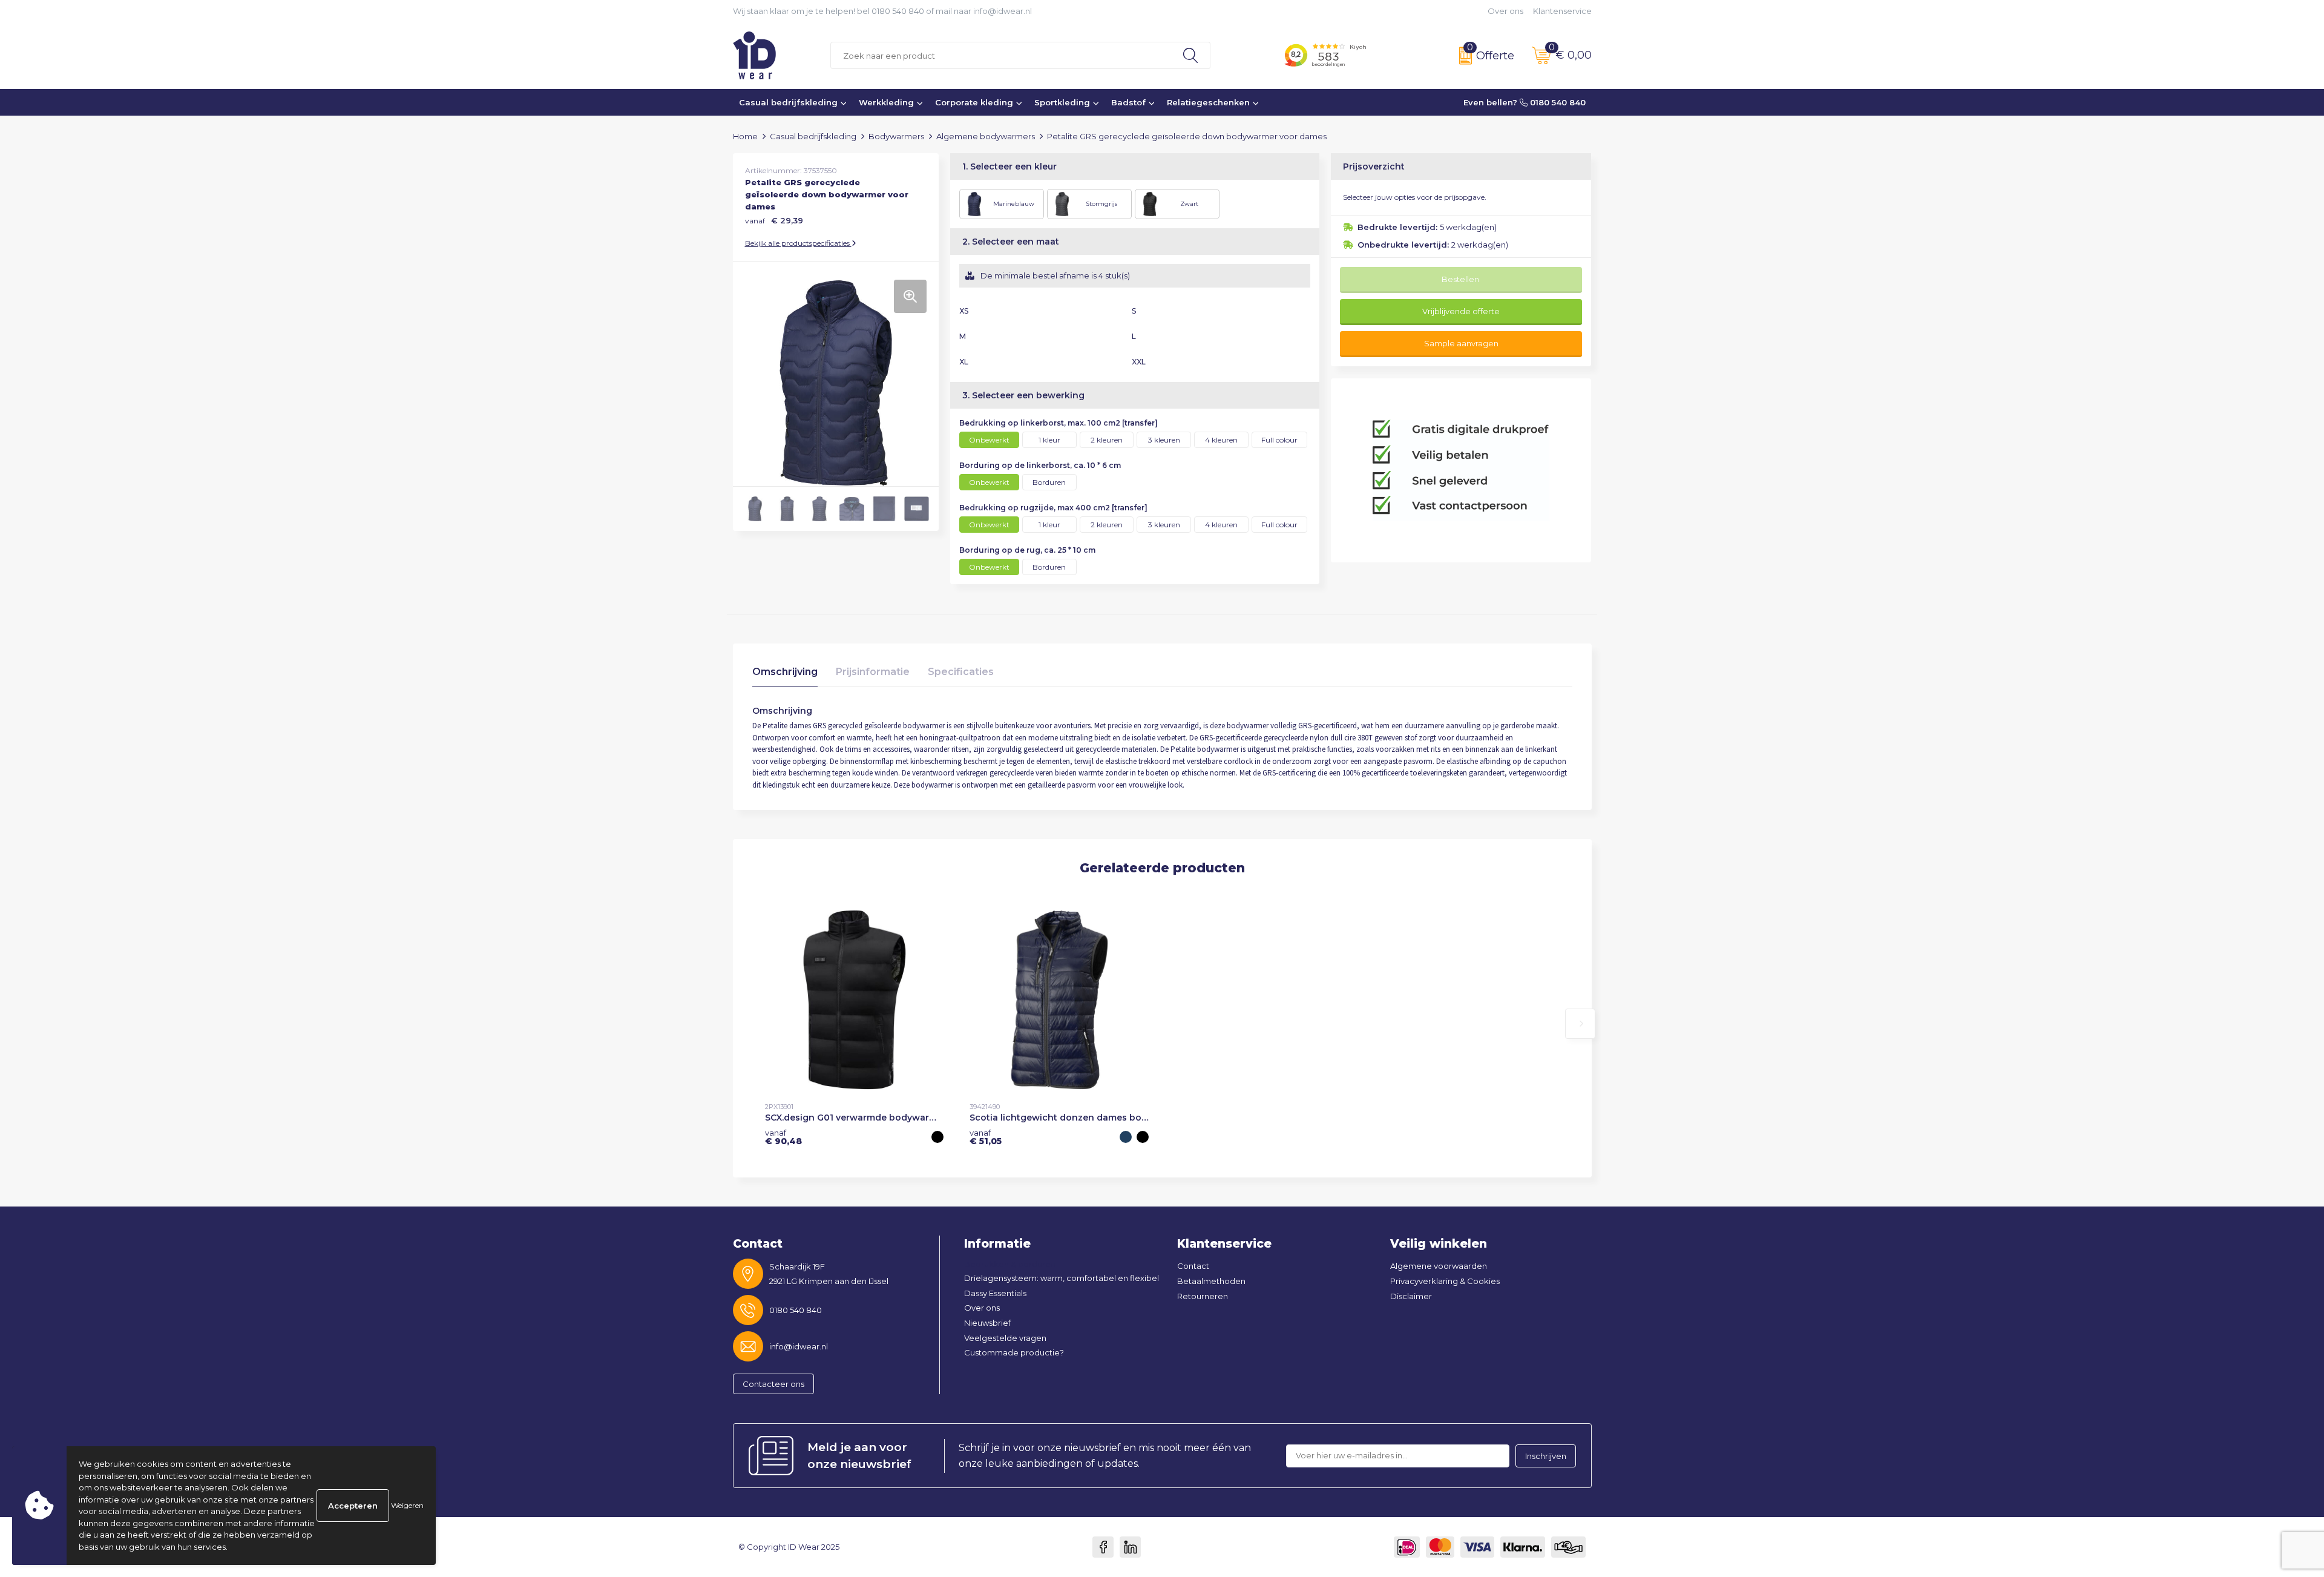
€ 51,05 (986, 1137)
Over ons (1505, 11)
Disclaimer (1411, 1296)
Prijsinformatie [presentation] (873, 672)
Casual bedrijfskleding (788, 102)
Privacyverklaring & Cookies (1445, 1281)
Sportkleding (1062, 102)
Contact (1193, 1266)
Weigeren (407, 1505)
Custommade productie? (1014, 1352)
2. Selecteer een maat (1011, 242)
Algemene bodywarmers (986, 136)
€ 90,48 (783, 1137)
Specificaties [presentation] (961, 672)
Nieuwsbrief (987, 1323)
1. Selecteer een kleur (1009, 166)
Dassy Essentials (995, 1293)
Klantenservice (1562, 11)
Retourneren (1203, 1296)
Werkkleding (886, 102)
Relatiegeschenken (1208, 102)
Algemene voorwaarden (1439, 1266)
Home (745, 136)
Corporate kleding (974, 102)
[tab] (785, 675)
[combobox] (1001, 55)
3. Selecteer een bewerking (1023, 395)
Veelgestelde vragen (1005, 1338)
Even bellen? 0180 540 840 (1525, 102)
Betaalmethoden (1211, 1281)
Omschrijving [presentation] (785, 672)
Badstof (1128, 102)
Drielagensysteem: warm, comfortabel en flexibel (1062, 1278)
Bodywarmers (896, 136)
